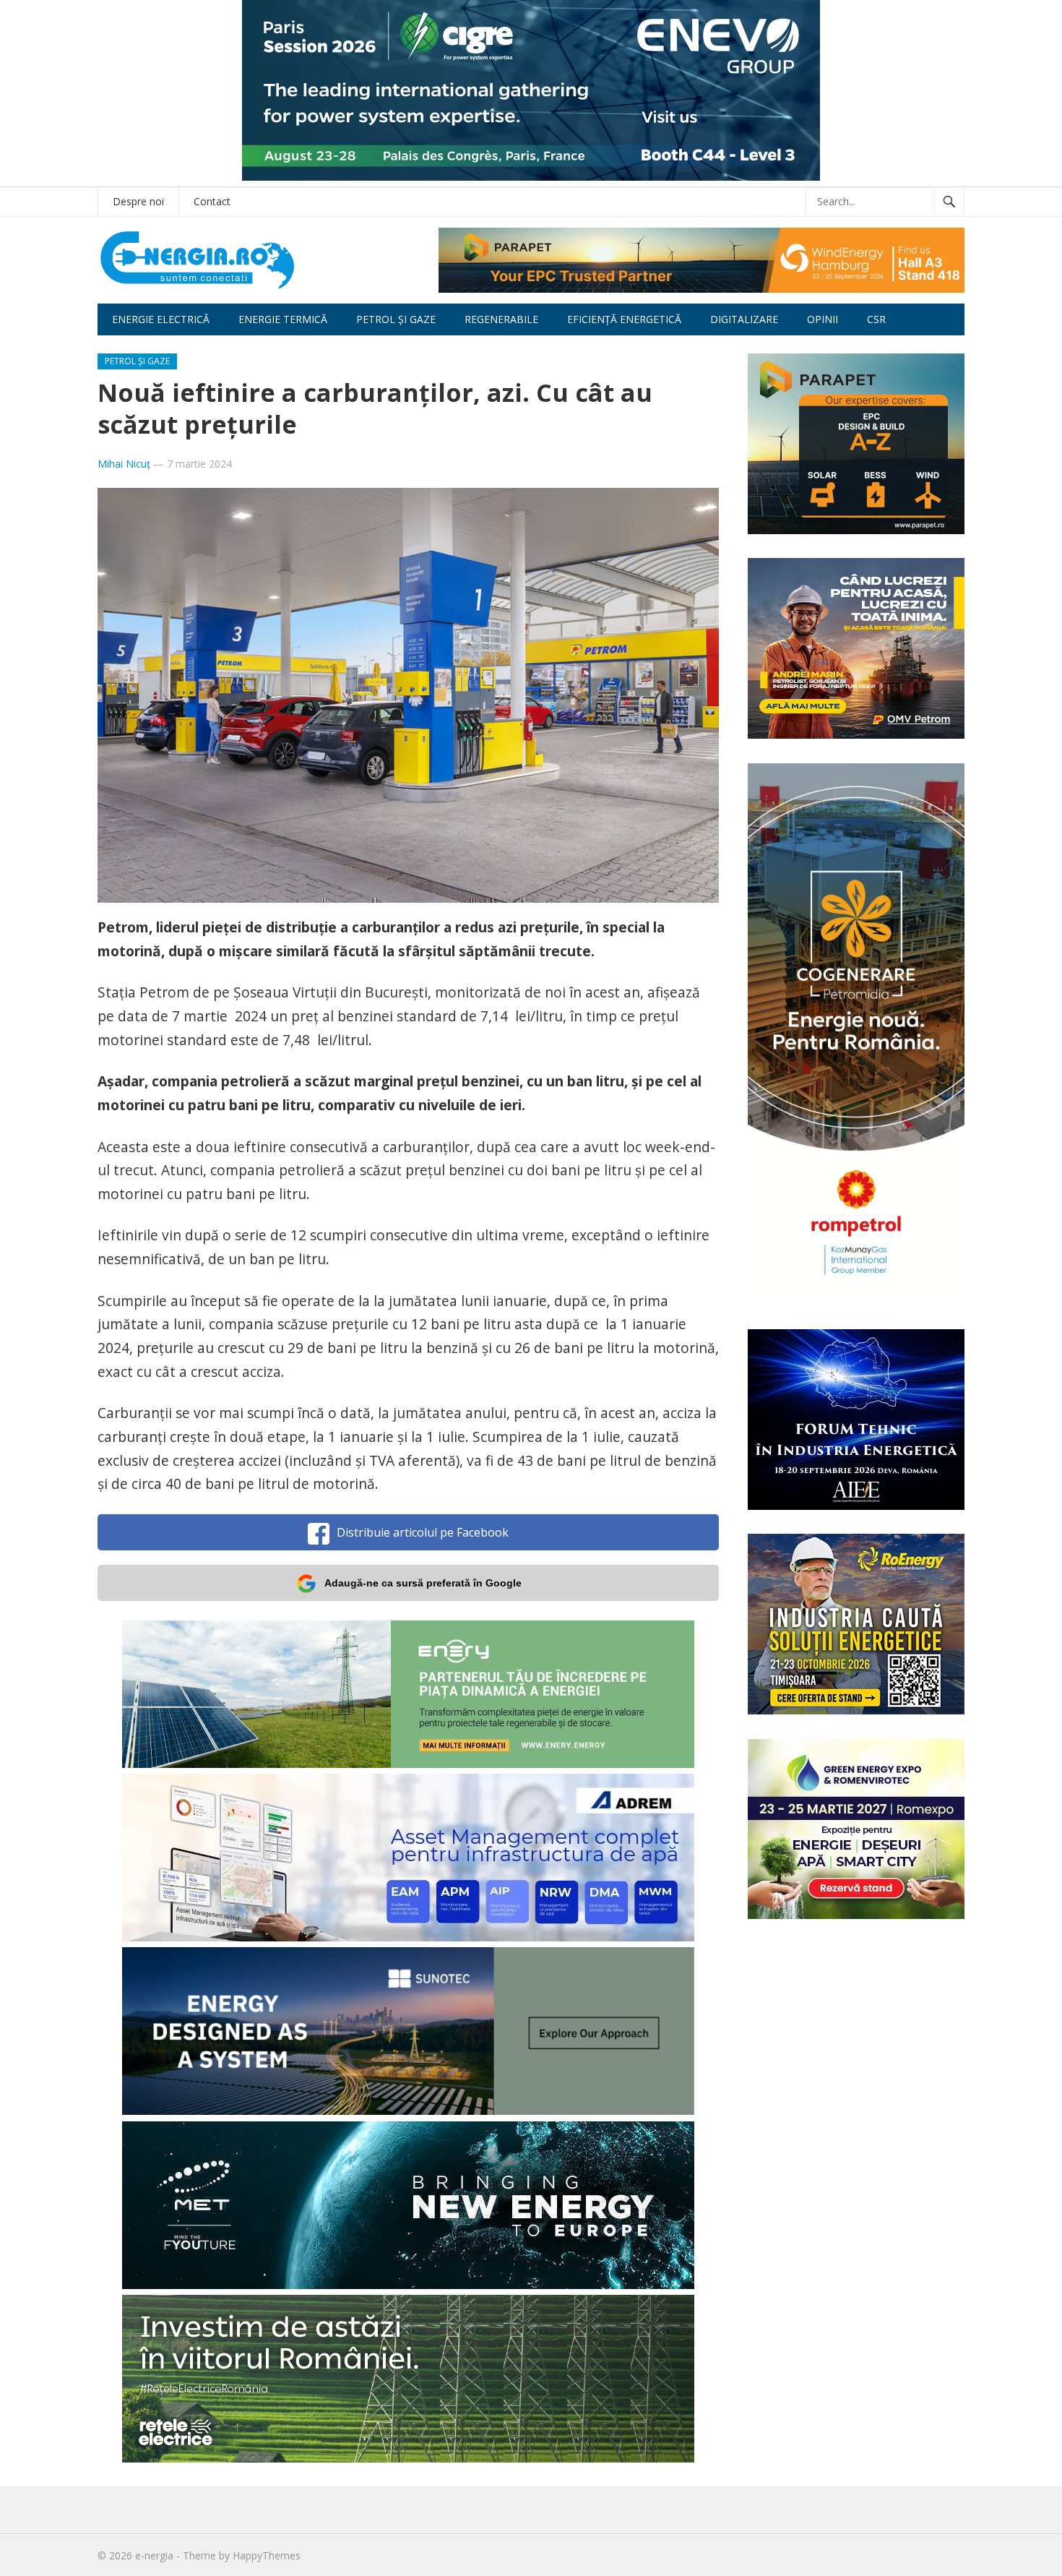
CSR (876, 319)
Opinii (823, 319)
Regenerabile (501, 319)
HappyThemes (267, 2555)
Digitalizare (744, 319)
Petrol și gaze (396, 319)
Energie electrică (161, 319)
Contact (212, 201)
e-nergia (154, 2555)
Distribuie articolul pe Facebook (423, 1532)
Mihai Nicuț (124, 464)
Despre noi (138, 201)
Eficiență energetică (624, 319)
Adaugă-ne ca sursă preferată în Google (423, 1583)
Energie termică (283, 319)
